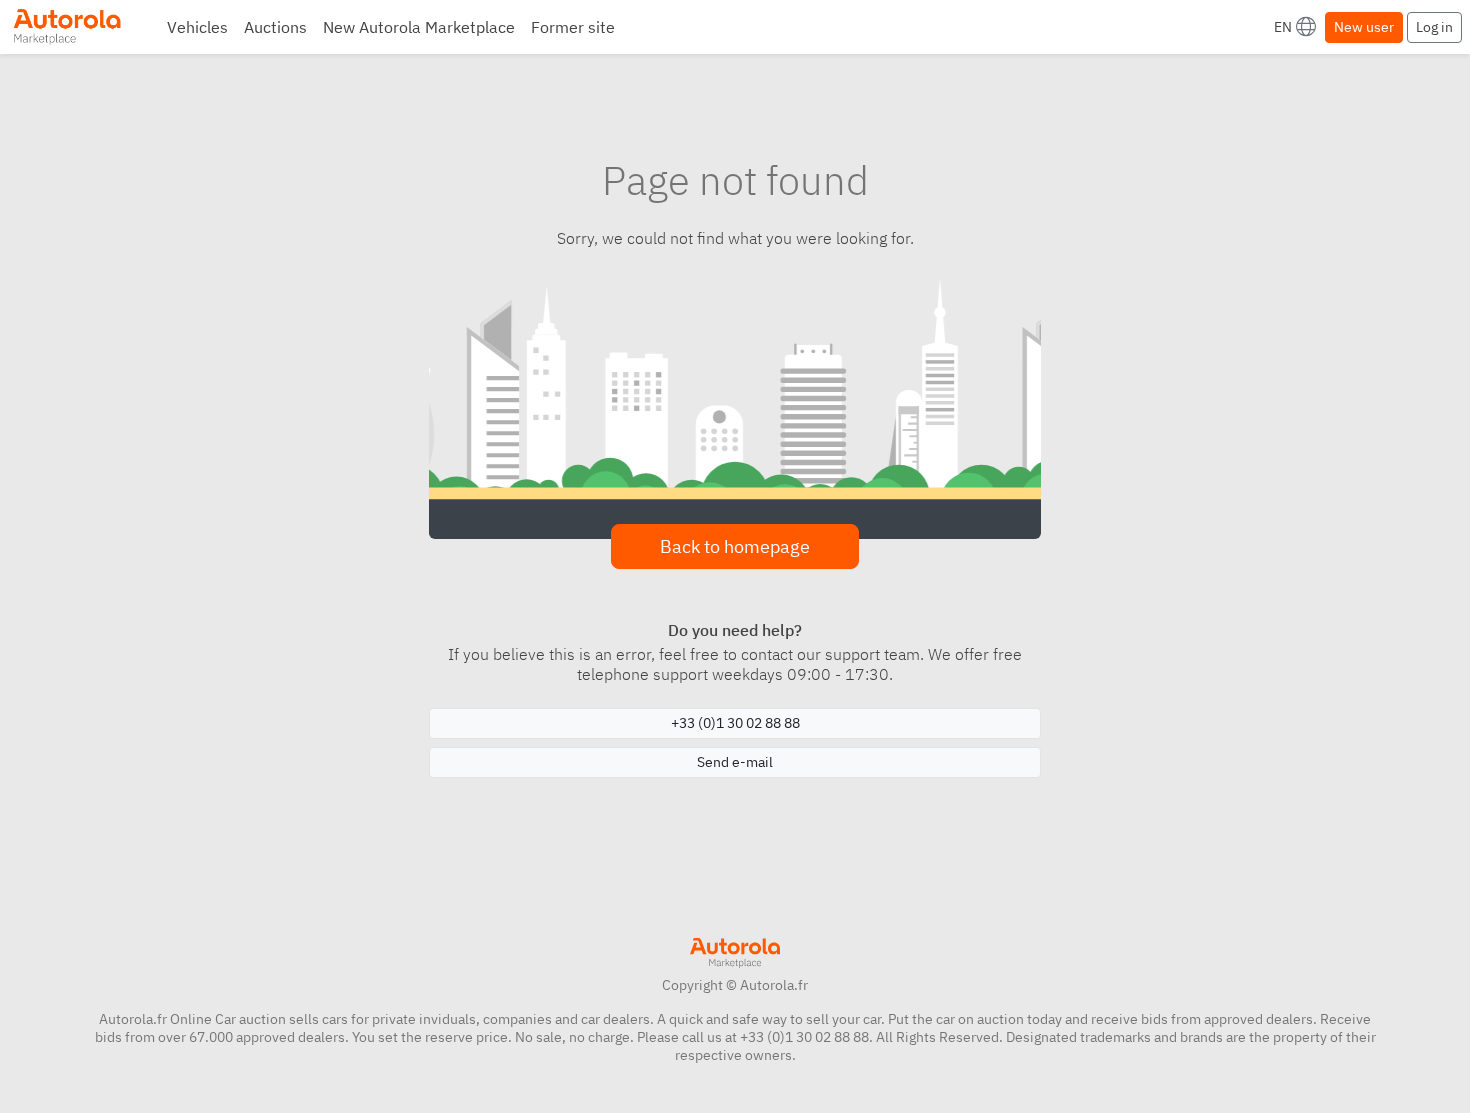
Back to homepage (735, 546)
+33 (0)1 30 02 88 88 (735, 723)
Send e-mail (735, 762)
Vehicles (197, 27)
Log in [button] (1434, 27)
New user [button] (1364, 27)
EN (1283, 27)
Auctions (275, 27)
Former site (573, 27)
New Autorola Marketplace (419, 27)
